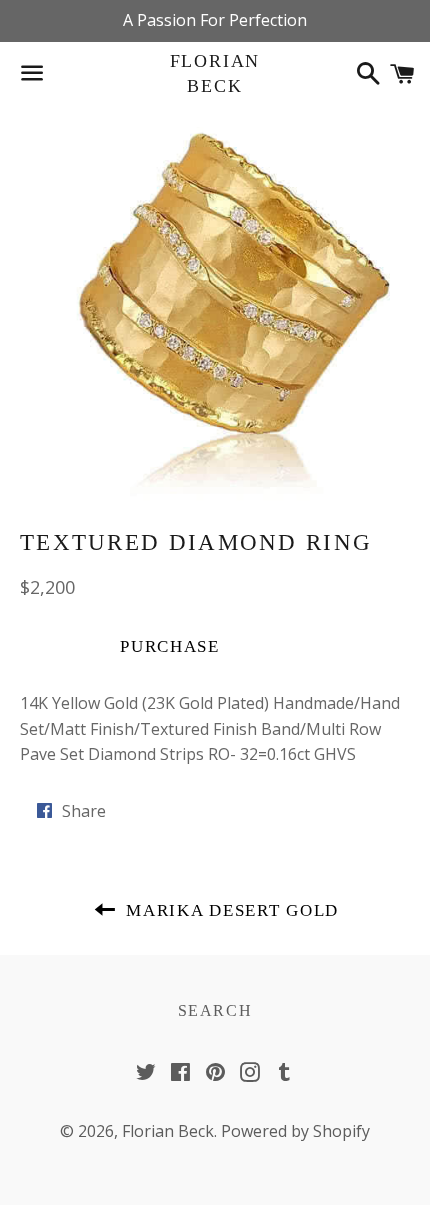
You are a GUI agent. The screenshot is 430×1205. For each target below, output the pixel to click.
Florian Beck (215, 73)
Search (215, 1010)
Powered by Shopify (295, 1131)
